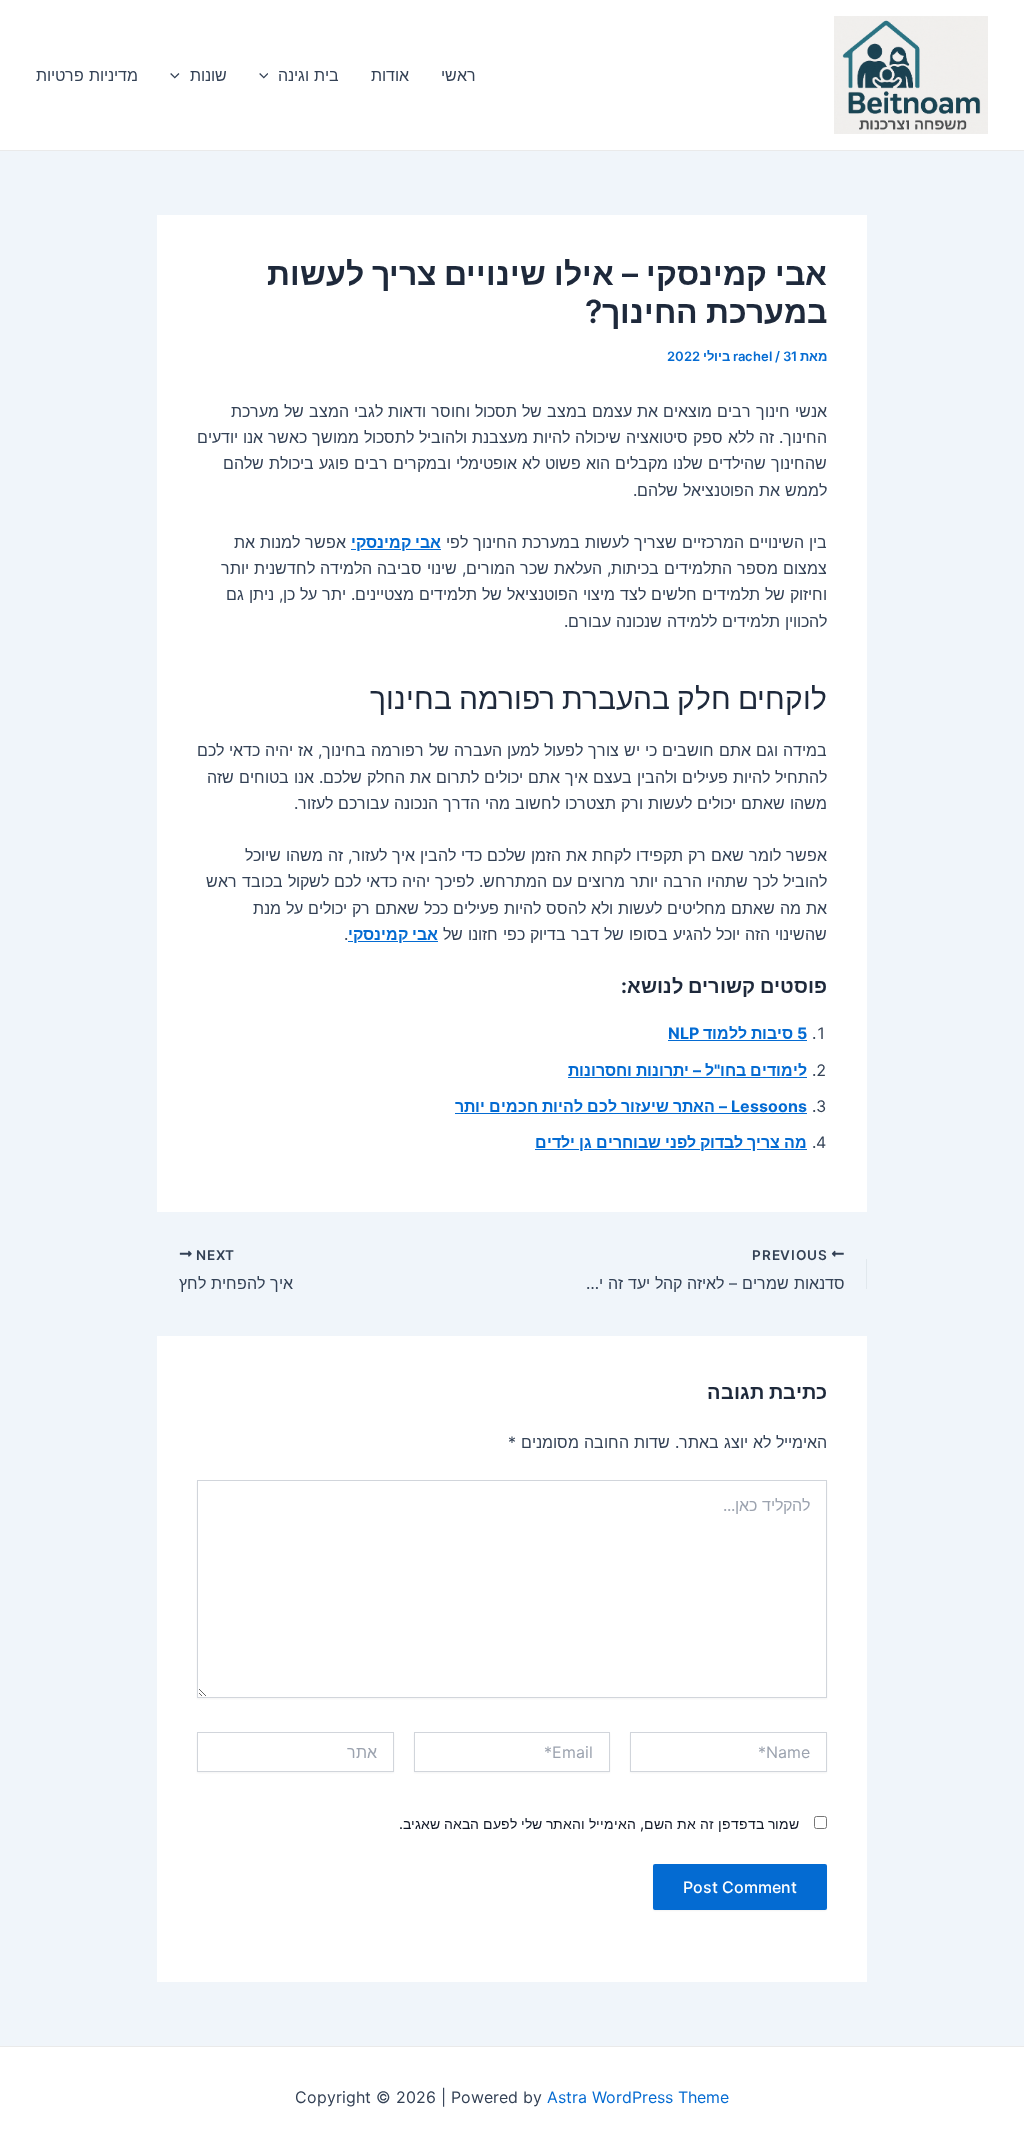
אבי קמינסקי (396, 542)
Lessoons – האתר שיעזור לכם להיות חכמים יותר (631, 1106)
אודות (390, 75)
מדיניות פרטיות (87, 75)
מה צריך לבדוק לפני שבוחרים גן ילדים (671, 1142)
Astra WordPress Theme (638, 2097)
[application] (269, 75)
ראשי (458, 75)
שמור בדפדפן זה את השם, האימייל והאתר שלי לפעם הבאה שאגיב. (599, 1823)
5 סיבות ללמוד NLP (737, 1033)
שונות (208, 75)
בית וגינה (308, 75)
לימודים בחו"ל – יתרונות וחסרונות (687, 1070)
